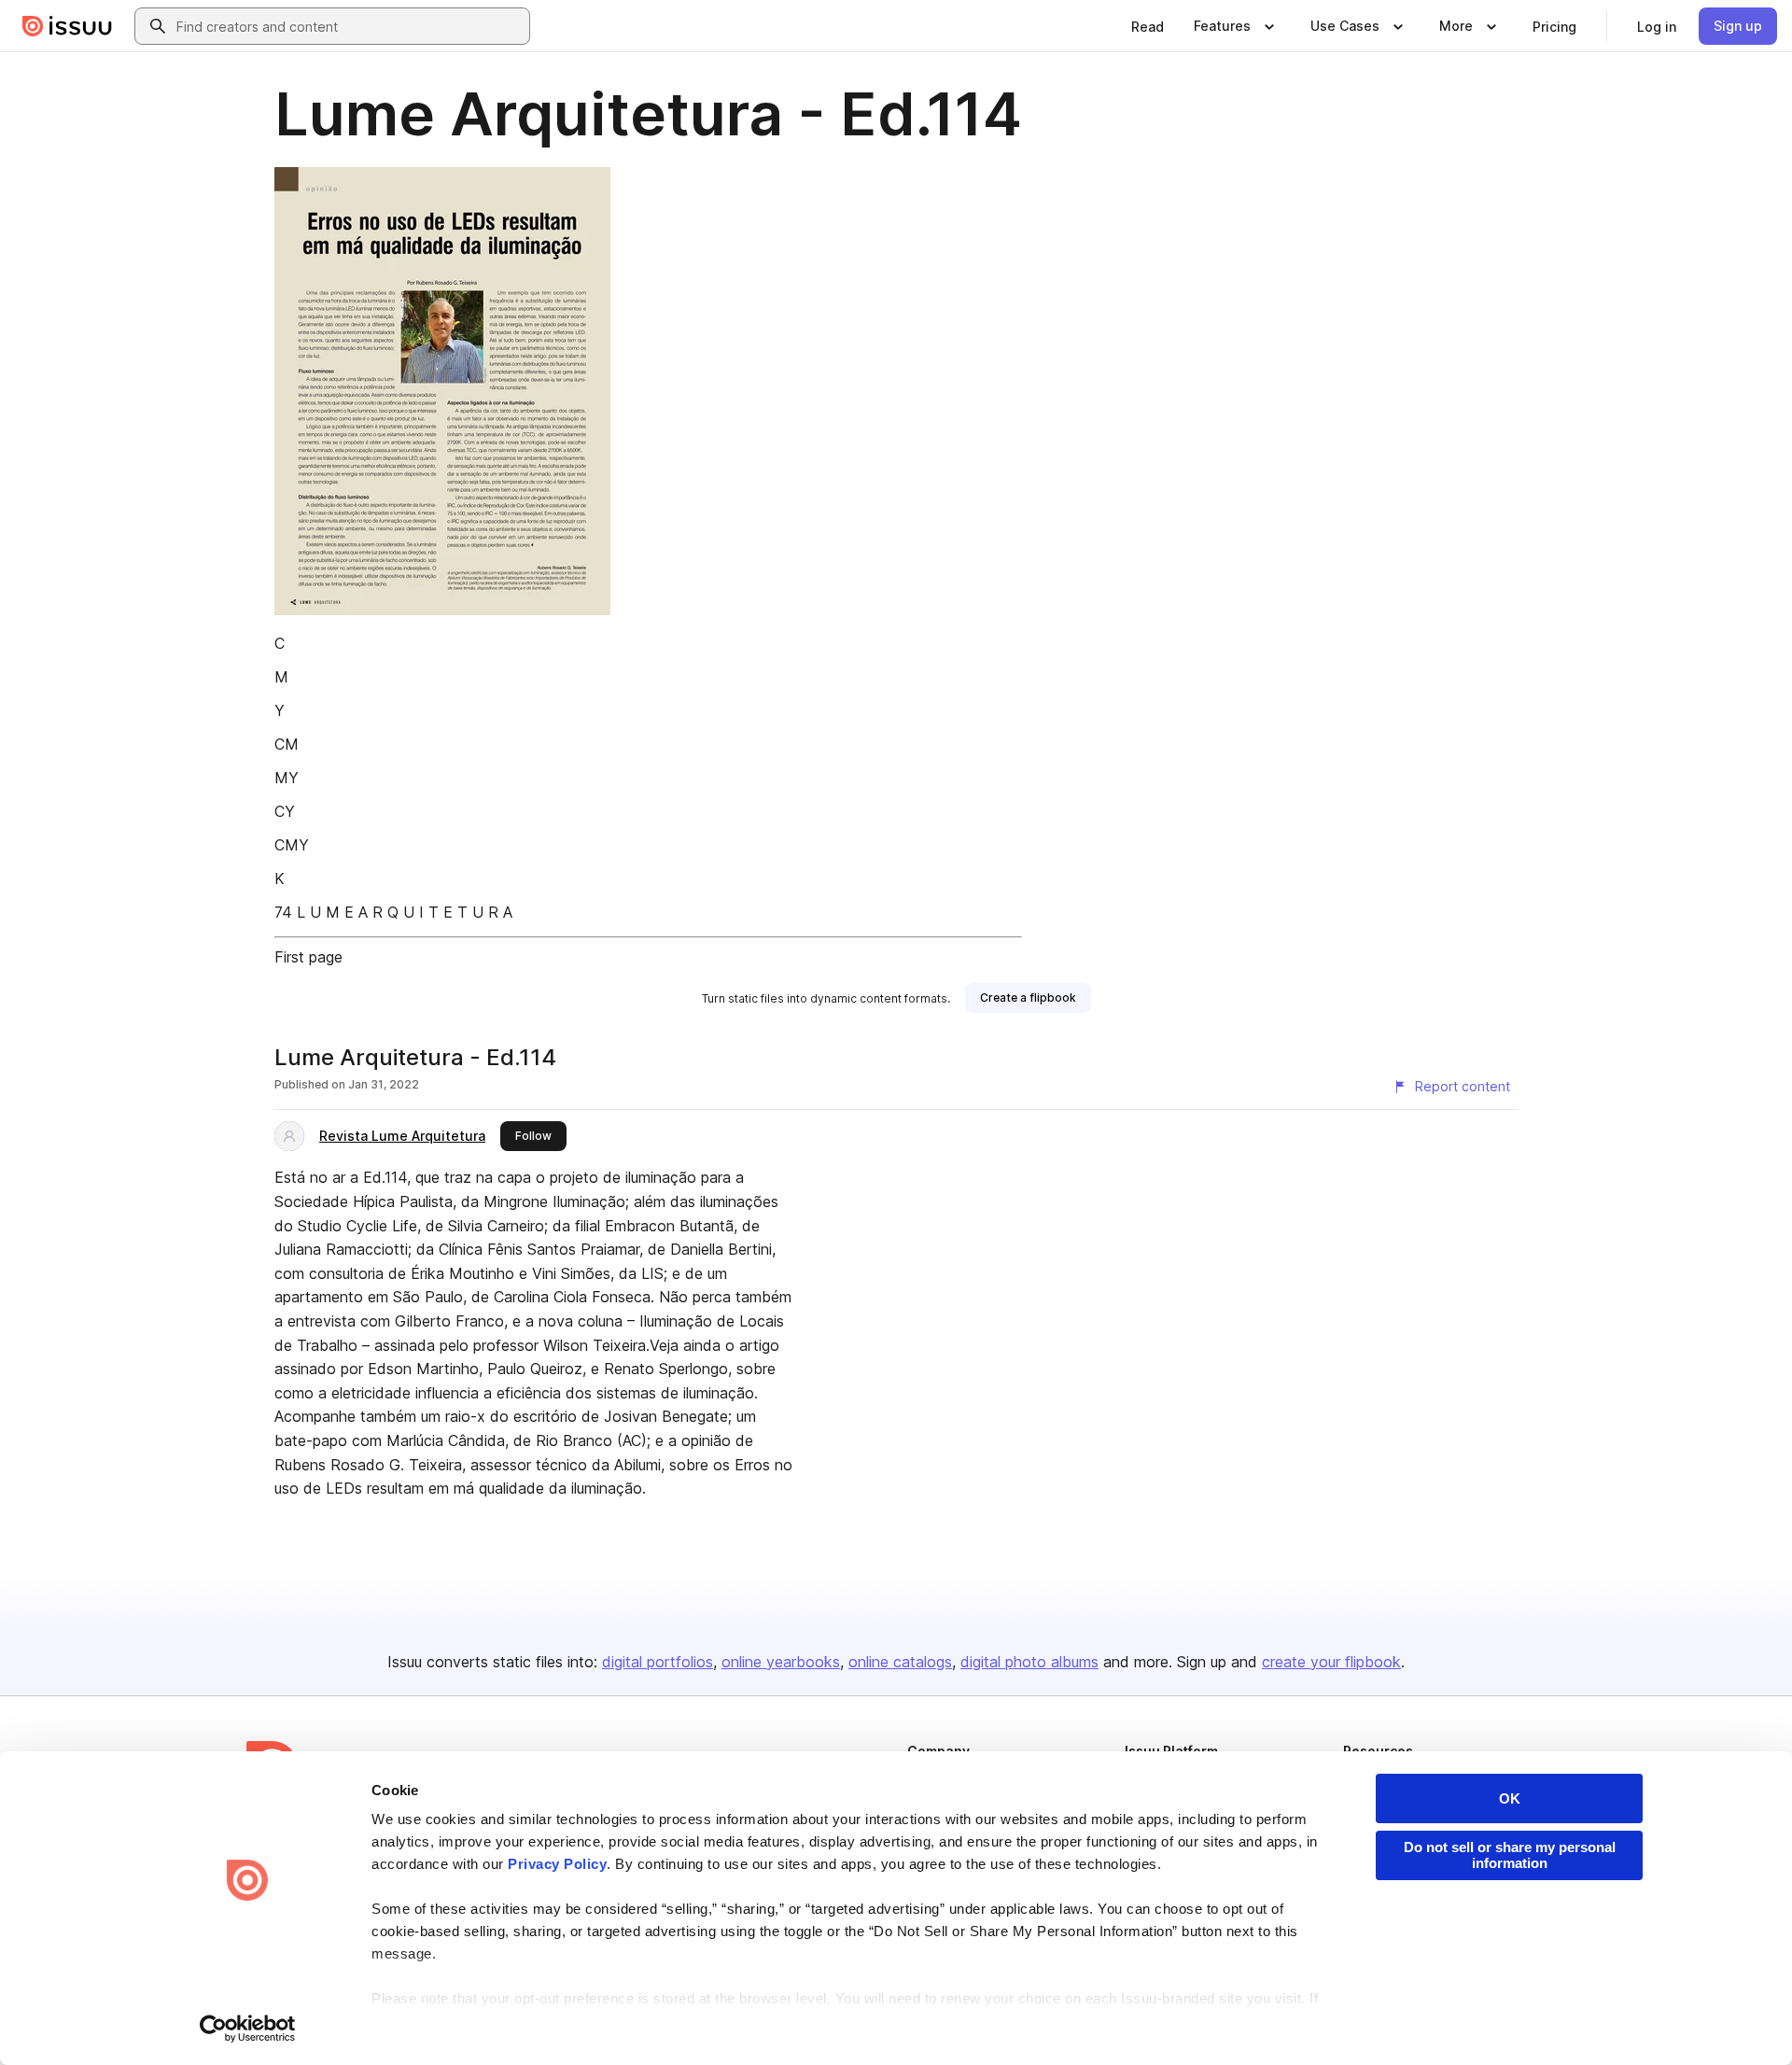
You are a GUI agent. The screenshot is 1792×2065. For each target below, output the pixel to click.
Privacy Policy (557, 1864)
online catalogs (900, 1662)
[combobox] (349, 26)
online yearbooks (781, 1662)
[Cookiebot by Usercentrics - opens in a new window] (248, 2029)
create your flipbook (1331, 1662)
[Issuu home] (67, 26)
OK (1510, 1798)
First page (308, 957)
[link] (1148, 26)
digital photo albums (1029, 1662)
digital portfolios (658, 1662)
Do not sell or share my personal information (1510, 1855)
